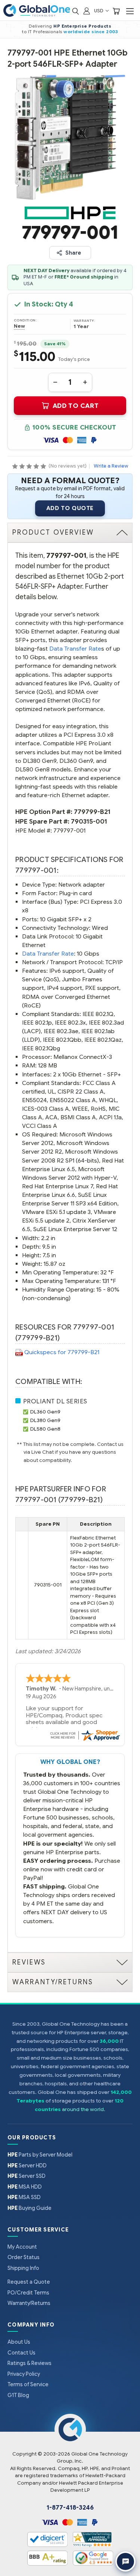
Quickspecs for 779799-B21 (62, 1352)
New (19, 326)
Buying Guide (29, 2208)
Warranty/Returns (29, 2303)
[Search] (75, 11)
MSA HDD (25, 2187)
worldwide (77, 32)
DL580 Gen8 (45, 1429)
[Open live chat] (125, 2561)
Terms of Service (28, 2384)
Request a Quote (29, 2282)
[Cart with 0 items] (116, 11)
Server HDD (27, 2165)
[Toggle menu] (130, 11)
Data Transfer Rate (75, 649)
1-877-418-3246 (70, 2508)
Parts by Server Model (40, 2155)
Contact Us (21, 2353)
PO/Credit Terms (28, 2293)
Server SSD (27, 2176)
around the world (83, 2109)
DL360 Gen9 (45, 1412)
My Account (22, 2247)
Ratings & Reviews (29, 2363)
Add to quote (70, 508)
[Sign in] (87, 11)
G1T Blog (18, 2395)
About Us (19, 2342)
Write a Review (111, 466)
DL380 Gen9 (45, 1420)
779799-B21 (92, 812)
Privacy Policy (24, 2374)
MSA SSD (24, 2197)
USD (99, 11)
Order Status (24, 2257)
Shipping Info (23, 2268)
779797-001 (69, 831)
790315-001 (89, 822)
